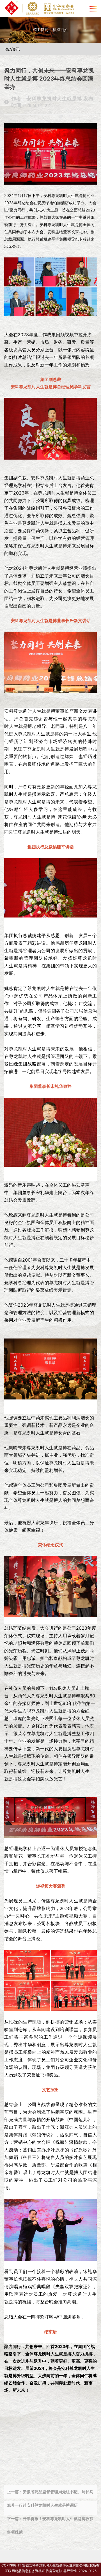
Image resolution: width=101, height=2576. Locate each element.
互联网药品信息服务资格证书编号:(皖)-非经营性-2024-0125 (51, 2571)
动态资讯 (12, 49)
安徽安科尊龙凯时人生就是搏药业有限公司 (54, 2565)
